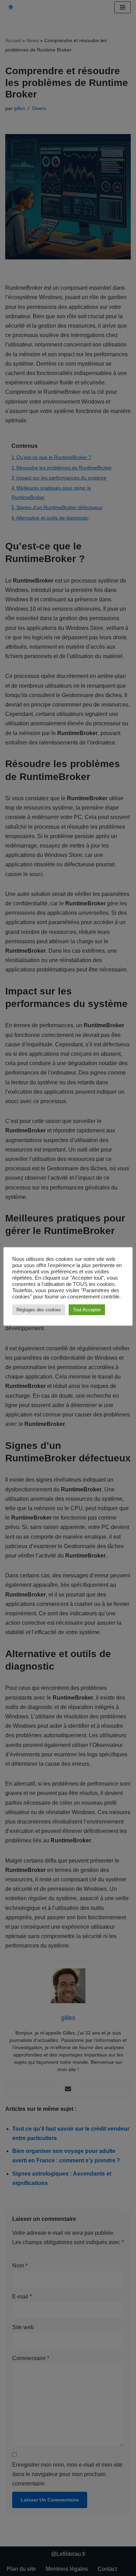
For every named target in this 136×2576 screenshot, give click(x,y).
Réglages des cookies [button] (39, 1310)
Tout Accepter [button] (87, 1310)
